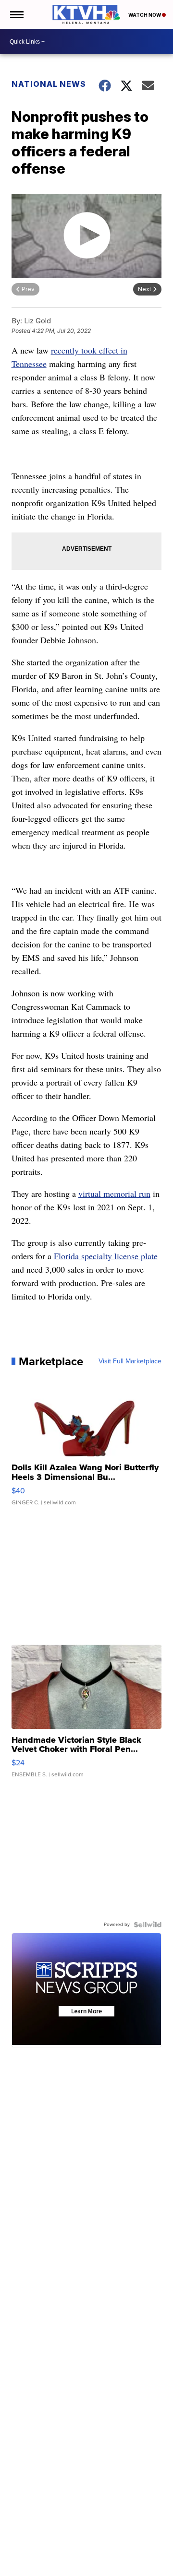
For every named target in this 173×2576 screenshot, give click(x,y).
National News (49, 84)
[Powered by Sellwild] (148, 1925)
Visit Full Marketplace (130, 1361)
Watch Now (145, 15)
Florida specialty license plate (106, 1256)
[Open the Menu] (16, 14)
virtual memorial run (114, 1193)
